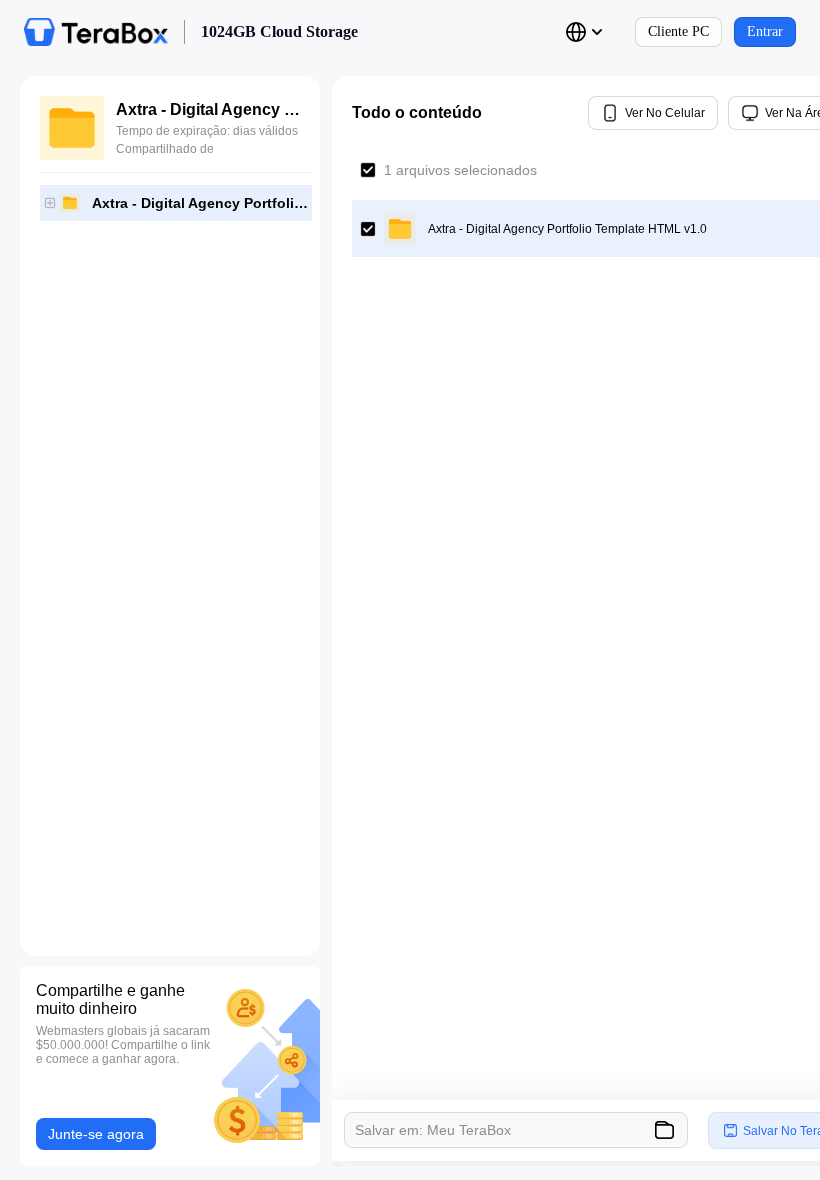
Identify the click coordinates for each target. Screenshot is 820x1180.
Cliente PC (678, 31)
